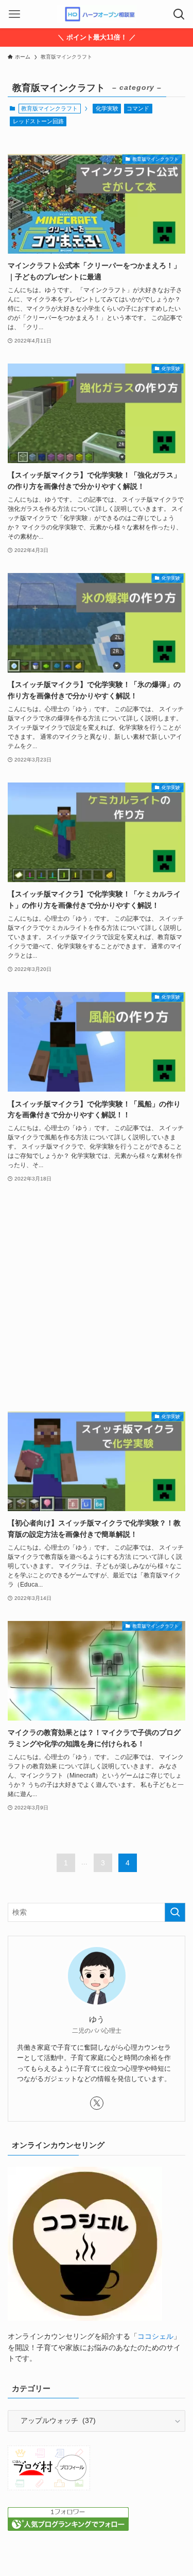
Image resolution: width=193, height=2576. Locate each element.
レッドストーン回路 (38, 121)
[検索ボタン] (179, 14)
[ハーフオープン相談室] (97, 14)
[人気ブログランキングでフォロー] (68, 2529)
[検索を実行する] (175, 1912)
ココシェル (155, 2336)
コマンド (138, 108)
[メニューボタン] (14, 14)
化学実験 (107, 108)
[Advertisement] (97, 1298)
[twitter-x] (97, 2103)
